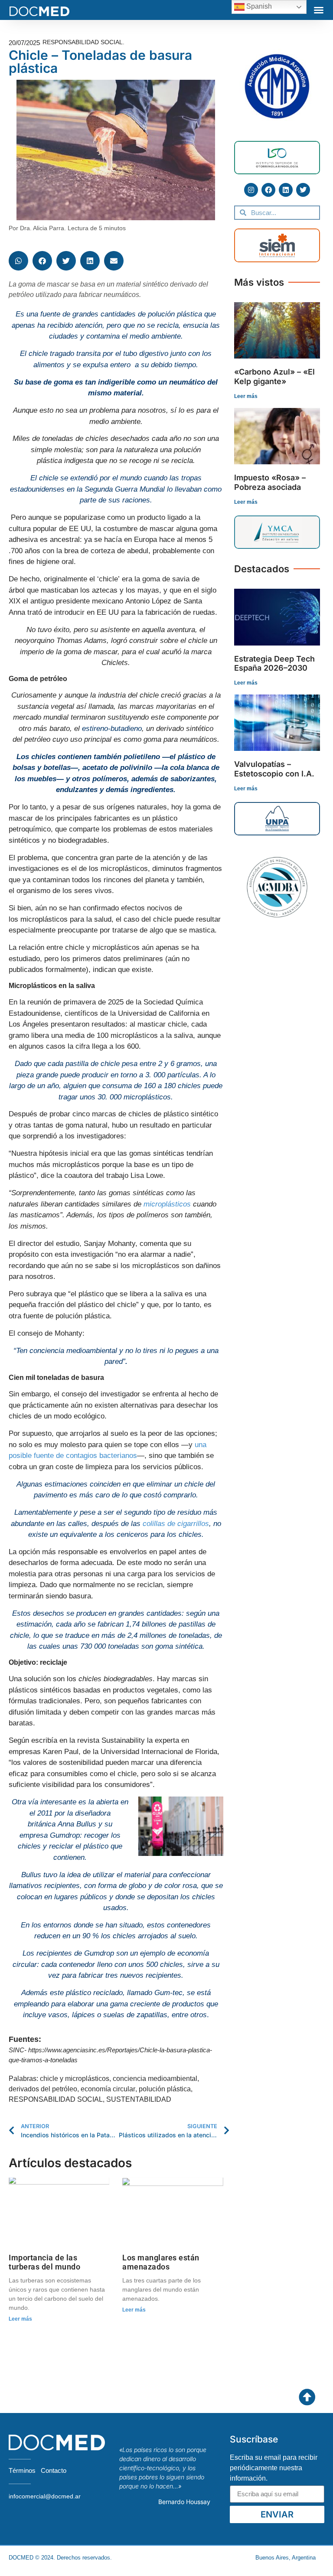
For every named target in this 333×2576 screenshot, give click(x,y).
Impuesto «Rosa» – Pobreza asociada (270, 482)
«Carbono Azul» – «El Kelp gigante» (274, 377)
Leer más (20, 2319)
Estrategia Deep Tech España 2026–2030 (274, 664)
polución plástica (165, 2089)
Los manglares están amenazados (161, 2262)
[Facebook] (268, 190)
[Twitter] (303, 190)
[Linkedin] (286, 190)
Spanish (258, 6)
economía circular (108, 2089)
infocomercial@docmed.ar (45, 2496)
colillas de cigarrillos (176, 1524)
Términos (22, 2470)
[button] (319, 10)
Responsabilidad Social (83, 42)
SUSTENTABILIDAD (139, 2099)
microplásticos (167, 1204)
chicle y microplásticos (75, 2079)
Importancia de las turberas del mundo (44, 2262)
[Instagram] (251, 190)
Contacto (54, 2470)
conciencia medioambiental (155, 2079)
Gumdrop (65, 1835)
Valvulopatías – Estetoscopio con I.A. (274, 769)
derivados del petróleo (43, 2089)
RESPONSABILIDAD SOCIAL (56, 2099)
